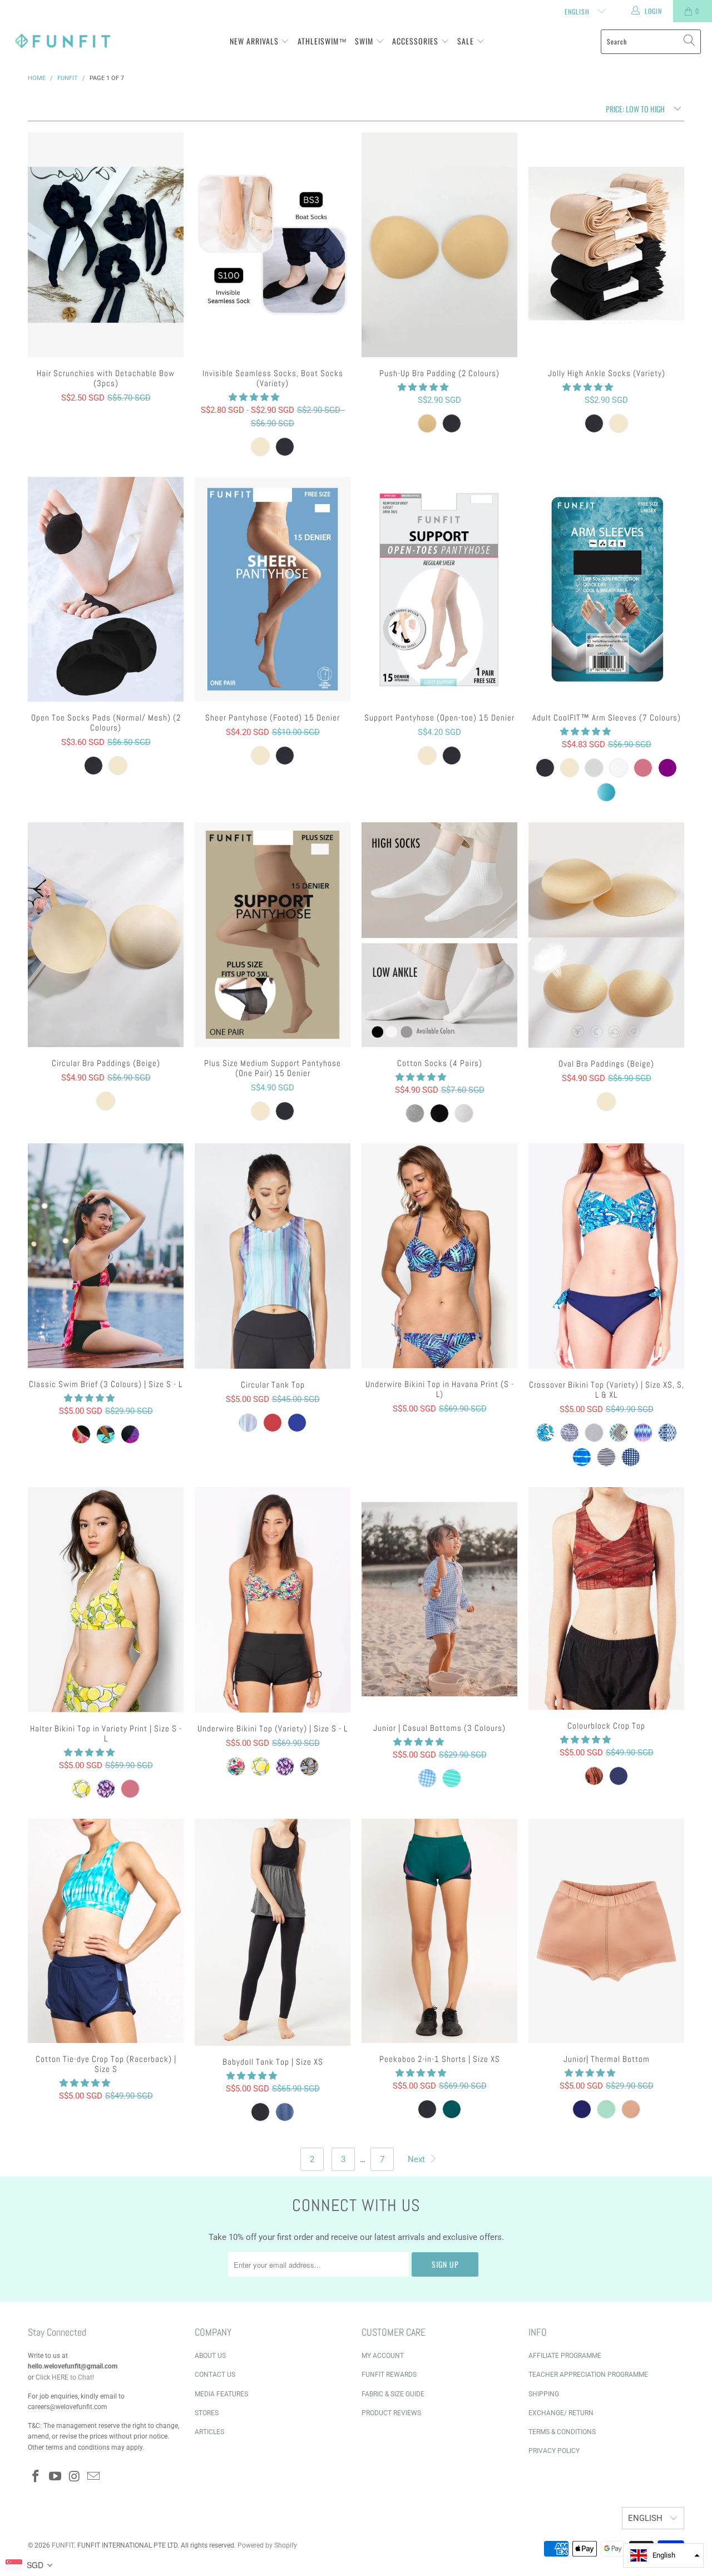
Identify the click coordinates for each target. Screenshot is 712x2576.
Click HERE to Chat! (65, 2377)
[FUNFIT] (63, 41)
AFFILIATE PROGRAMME (565, 2356)
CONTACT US (215, 2375)
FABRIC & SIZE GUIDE (393, 2394)
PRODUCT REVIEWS (391, 2413)
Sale (467, 41)
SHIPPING (544, 2394)
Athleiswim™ (322, 41)
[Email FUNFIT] (94, 2477)
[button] (254, 397)
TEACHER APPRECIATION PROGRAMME (588, 2375)
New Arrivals (255, 41)
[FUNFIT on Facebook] (36, 2477)
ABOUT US (210, 2356)
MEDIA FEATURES (221, 2394)
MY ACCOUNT (383, 2356)
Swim (365, 41)
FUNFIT (63, 2545)
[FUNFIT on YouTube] (56, 2477)
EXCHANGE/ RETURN (561, 2413)
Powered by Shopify (267, 2545)
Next (417, 2159)
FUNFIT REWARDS (389, 2375)
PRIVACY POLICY (554, 2451)
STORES (207, 2413)
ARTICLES (209, 2432)
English (578, 11)
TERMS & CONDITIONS (562, 2432)
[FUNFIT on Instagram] (75, 2477)
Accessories (416, 41)
